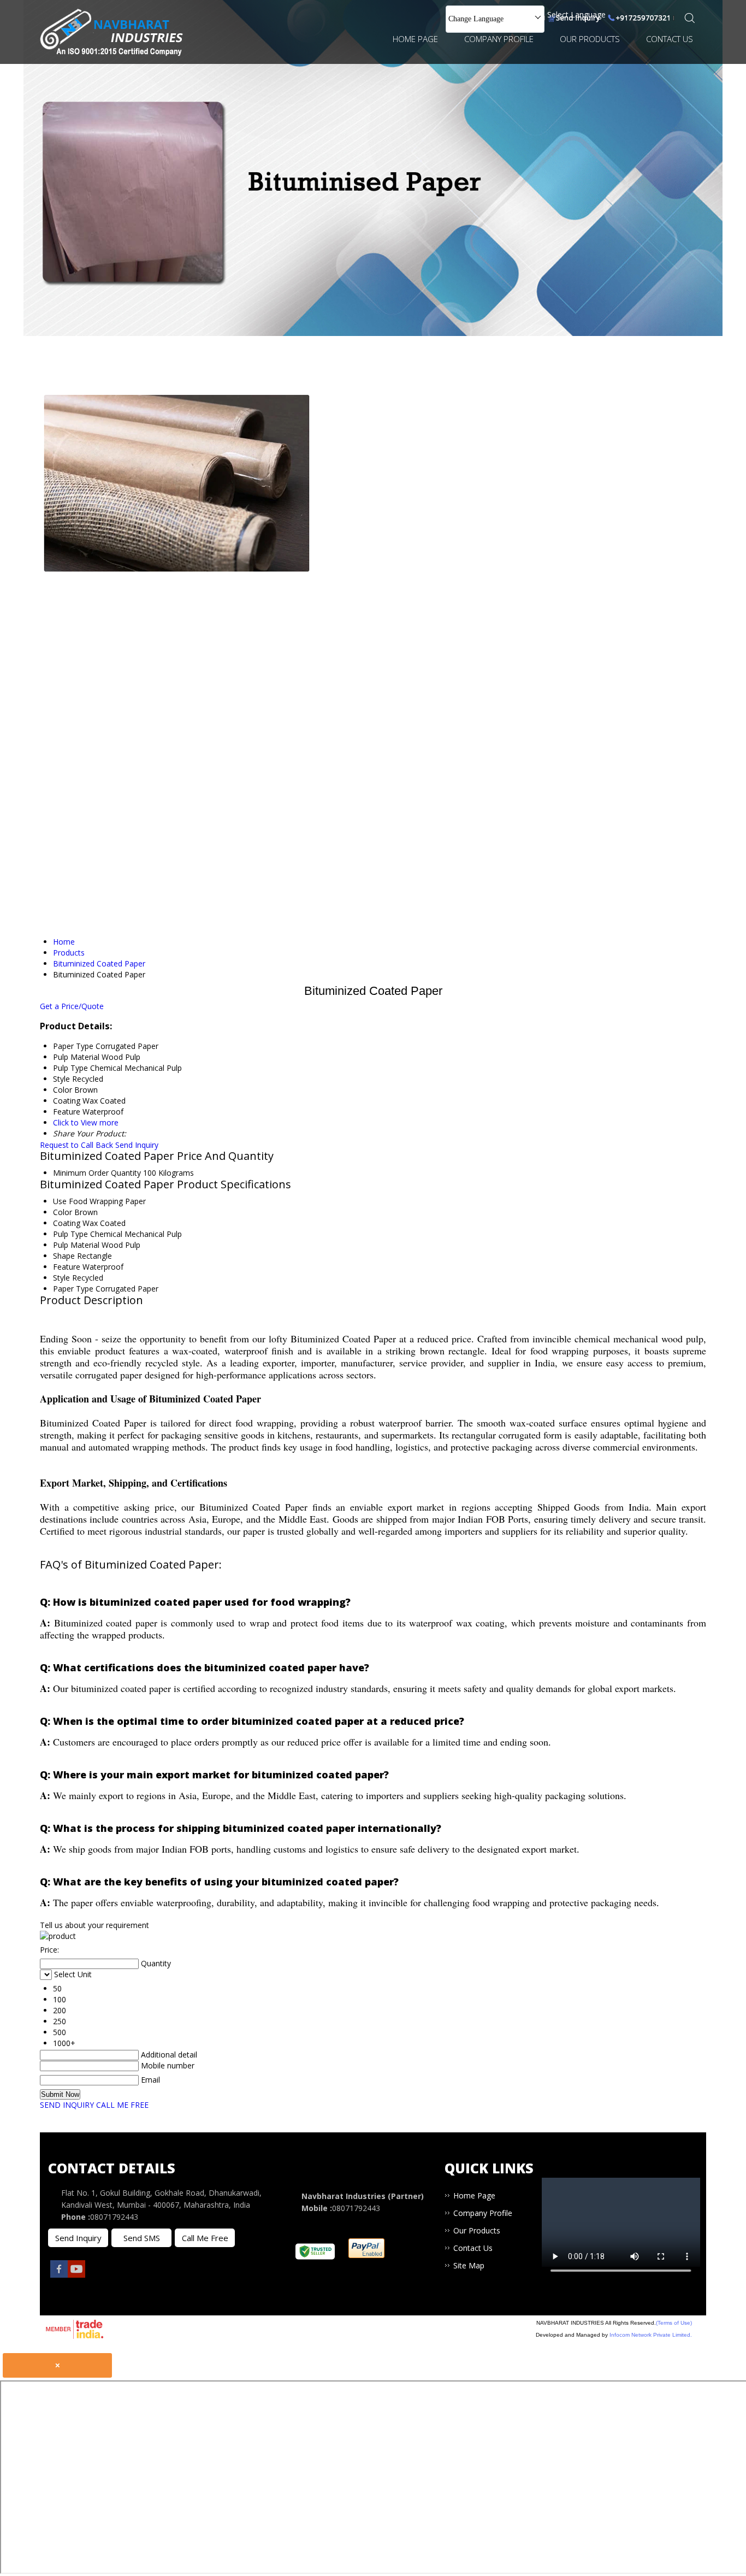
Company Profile (499, 39)
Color (63, 1212)
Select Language (576, 14)
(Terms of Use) (674, 2323)
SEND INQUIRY (67, 2105)
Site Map (469, 2265)
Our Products (590, 39)
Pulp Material (76, 1245)
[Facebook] (59, 2275)
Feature (67, 1267)
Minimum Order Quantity (97, 1173)
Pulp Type (70, 1234)
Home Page (415, 39)
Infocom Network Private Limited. (651, 2335)
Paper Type (73, 1289)
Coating (67, 1223)
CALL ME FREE (122, 2105)
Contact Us (670, 39)
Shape (64, 1256)
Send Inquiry (137, 1145)
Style (61, 1278)
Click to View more (86, 1122)
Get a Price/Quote (72, 1006)
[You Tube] (76, 2275)
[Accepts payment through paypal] (367, 2255)
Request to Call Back (76, 1145)
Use (60, 1201)
